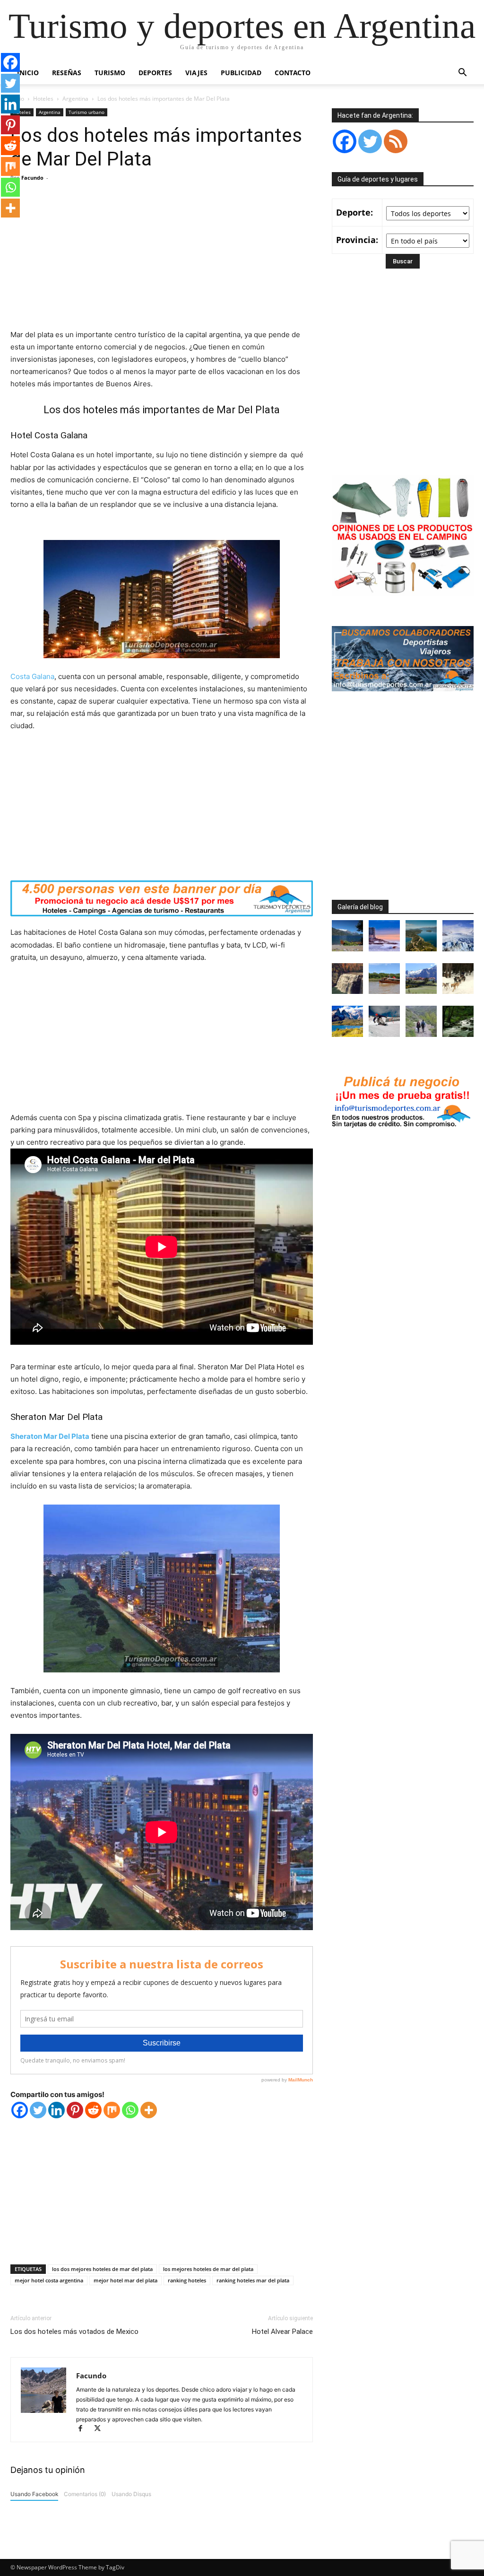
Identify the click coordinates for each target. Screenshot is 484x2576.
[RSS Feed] (396, 141)
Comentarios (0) (85, 2494)
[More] (149, 2110)
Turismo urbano (86, 112)
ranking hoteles (187, 2280)
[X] (101, 2429)
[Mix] (112, 2110)
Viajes (196, 73)
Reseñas (67, 73)
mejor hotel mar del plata (125, 2280)
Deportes (155, 73)
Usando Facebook (34, 2494)
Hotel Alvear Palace (282, 2332)
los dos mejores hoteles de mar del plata (102, 2269)
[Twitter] (38, 2110)
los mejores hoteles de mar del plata (208, 2269)
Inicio (28, 73)
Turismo (110, 73)
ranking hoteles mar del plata (253, 2280)
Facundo (32, 178)
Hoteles (43, 99)
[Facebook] (20, 2110)
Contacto (293, 73)
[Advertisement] (162, 258)
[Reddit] (93, 2110)
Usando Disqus (131, 2494)
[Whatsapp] (130, 2110)
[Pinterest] (75, 2110)
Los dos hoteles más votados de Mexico (74, 2332)
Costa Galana (32, 676)
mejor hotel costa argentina (49, 2280)
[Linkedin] (56, 2110)
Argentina (75, 99)
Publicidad (241, 73)
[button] (462, 74)
